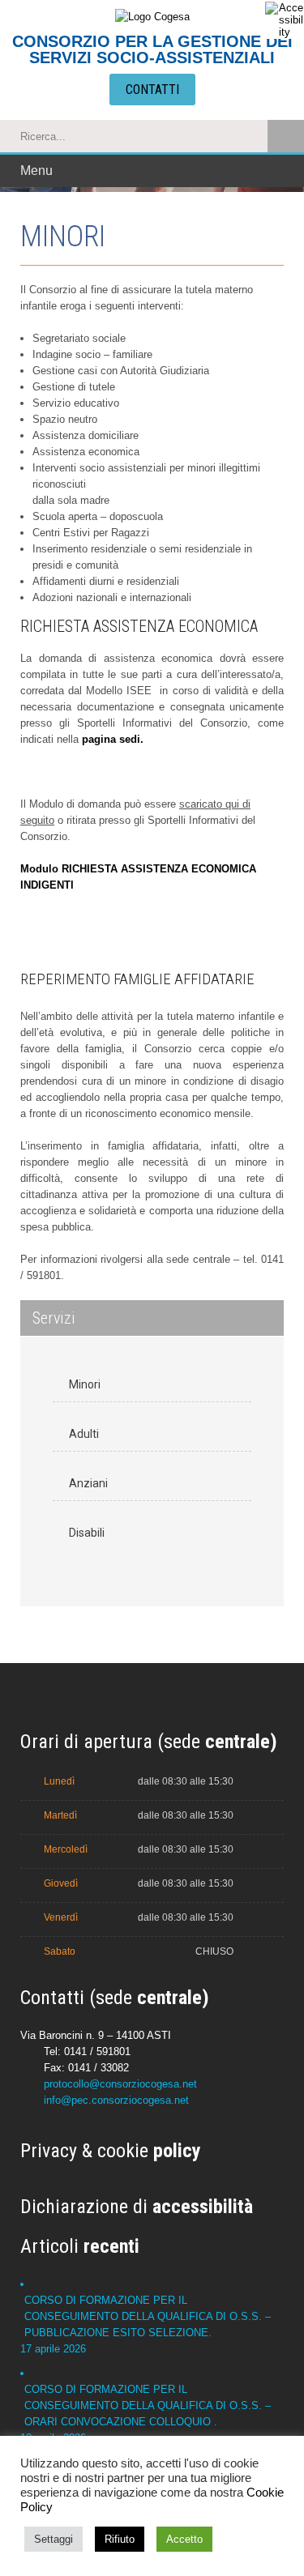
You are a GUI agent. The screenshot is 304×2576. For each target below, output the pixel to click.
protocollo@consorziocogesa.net (120, 2084)
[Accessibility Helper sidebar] (285, 19)
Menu (36, 171)
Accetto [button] (184, 2539)
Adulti (84, 1434)
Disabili (87, 1533)
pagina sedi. (113, 739)
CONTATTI (152, 90)
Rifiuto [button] (120, 2539)
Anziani (88, 1483)
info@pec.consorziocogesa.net (116, 2100)
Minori (85, 1384)
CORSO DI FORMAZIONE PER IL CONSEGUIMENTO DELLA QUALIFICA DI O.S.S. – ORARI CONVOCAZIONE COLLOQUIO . (148, 2405)
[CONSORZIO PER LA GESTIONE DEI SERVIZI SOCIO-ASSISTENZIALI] (152, 16)
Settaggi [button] (54, 2539)
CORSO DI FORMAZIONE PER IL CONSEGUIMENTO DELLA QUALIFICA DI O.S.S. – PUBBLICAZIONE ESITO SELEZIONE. (148, 2316)
